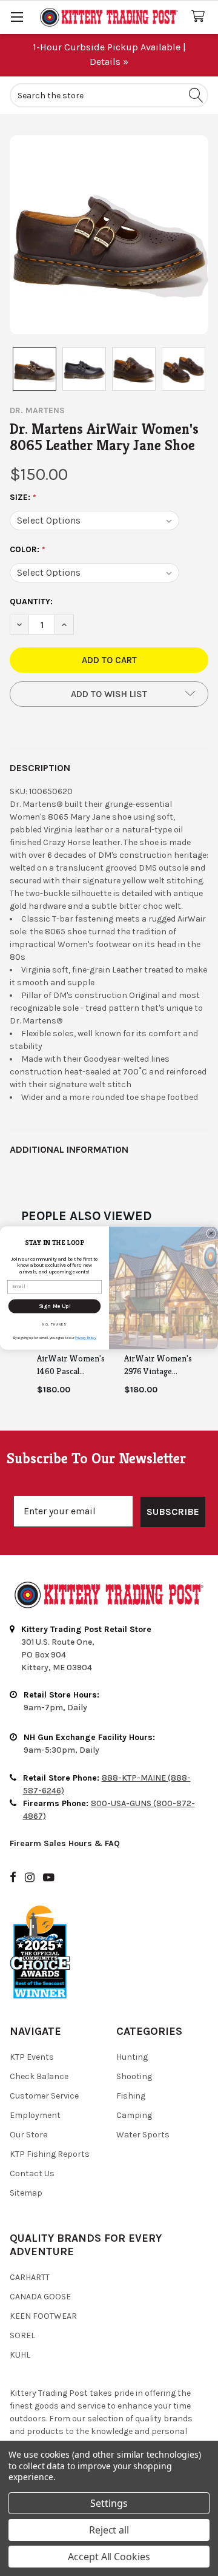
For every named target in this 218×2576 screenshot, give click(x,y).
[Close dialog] (211, 1233)
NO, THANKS (54, 1324)
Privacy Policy (85, 1338)
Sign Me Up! (54, 1306)
